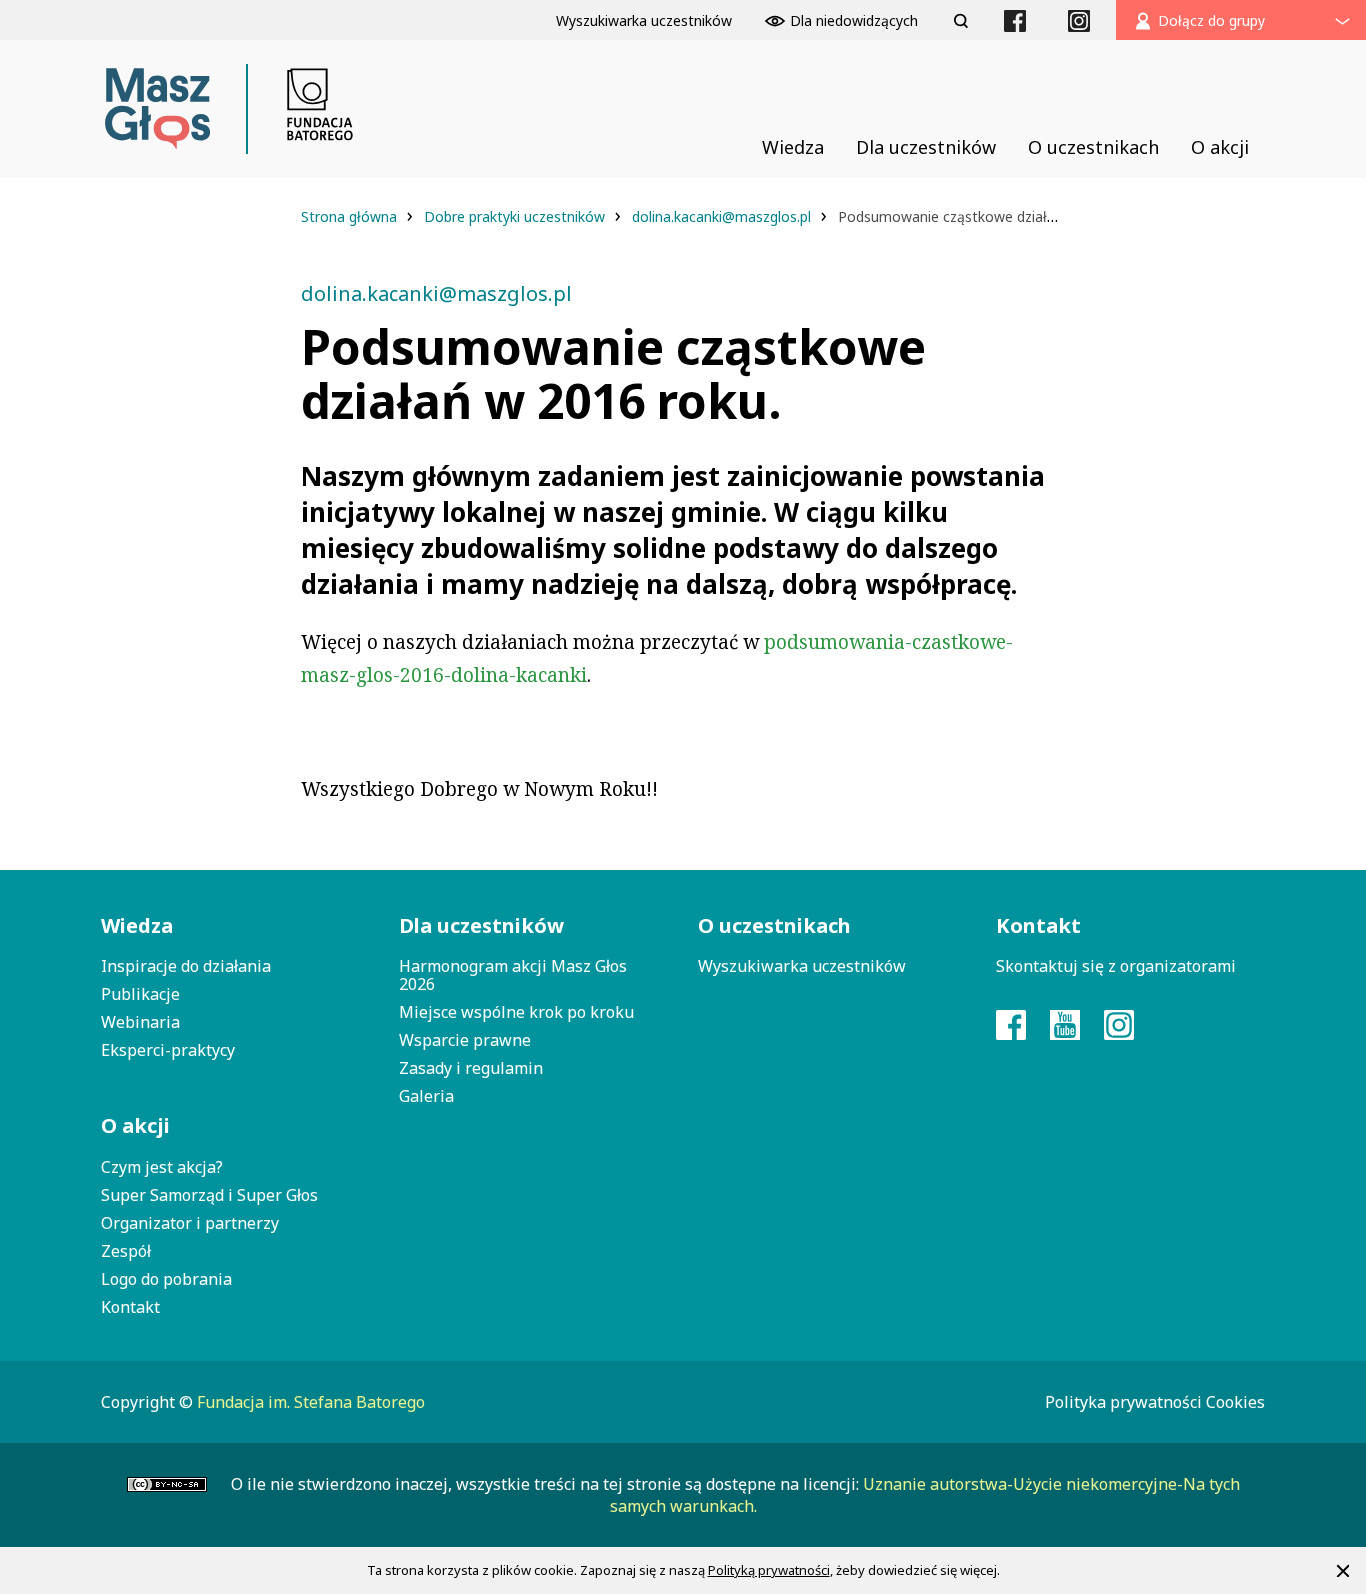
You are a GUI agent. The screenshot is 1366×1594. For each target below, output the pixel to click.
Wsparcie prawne (465, 1040)
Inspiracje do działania (186, 966)
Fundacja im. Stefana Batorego (311, 1402)
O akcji (135, 1125)
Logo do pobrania (166, 1279)
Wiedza (137, 925)
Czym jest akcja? (162, 1167)
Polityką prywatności (769, 1570)
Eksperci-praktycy (168, 1050)
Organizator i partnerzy (190, 1223)
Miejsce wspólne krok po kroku (516, 1012)
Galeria (426, 1096)
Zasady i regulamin (471, 1068)
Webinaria (140, 1022)
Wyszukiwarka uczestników (802, 966)
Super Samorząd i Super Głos (209, 1195)
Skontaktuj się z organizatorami (1116, 966)
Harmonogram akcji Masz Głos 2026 (513, 975)
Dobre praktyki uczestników (516, 216)
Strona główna (351, 216)
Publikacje (140, 994)
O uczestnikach (774, 925)
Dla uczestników (481, 925)
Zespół (126, 1251)
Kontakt (130, 1307)
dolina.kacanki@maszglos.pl (721, 216)
